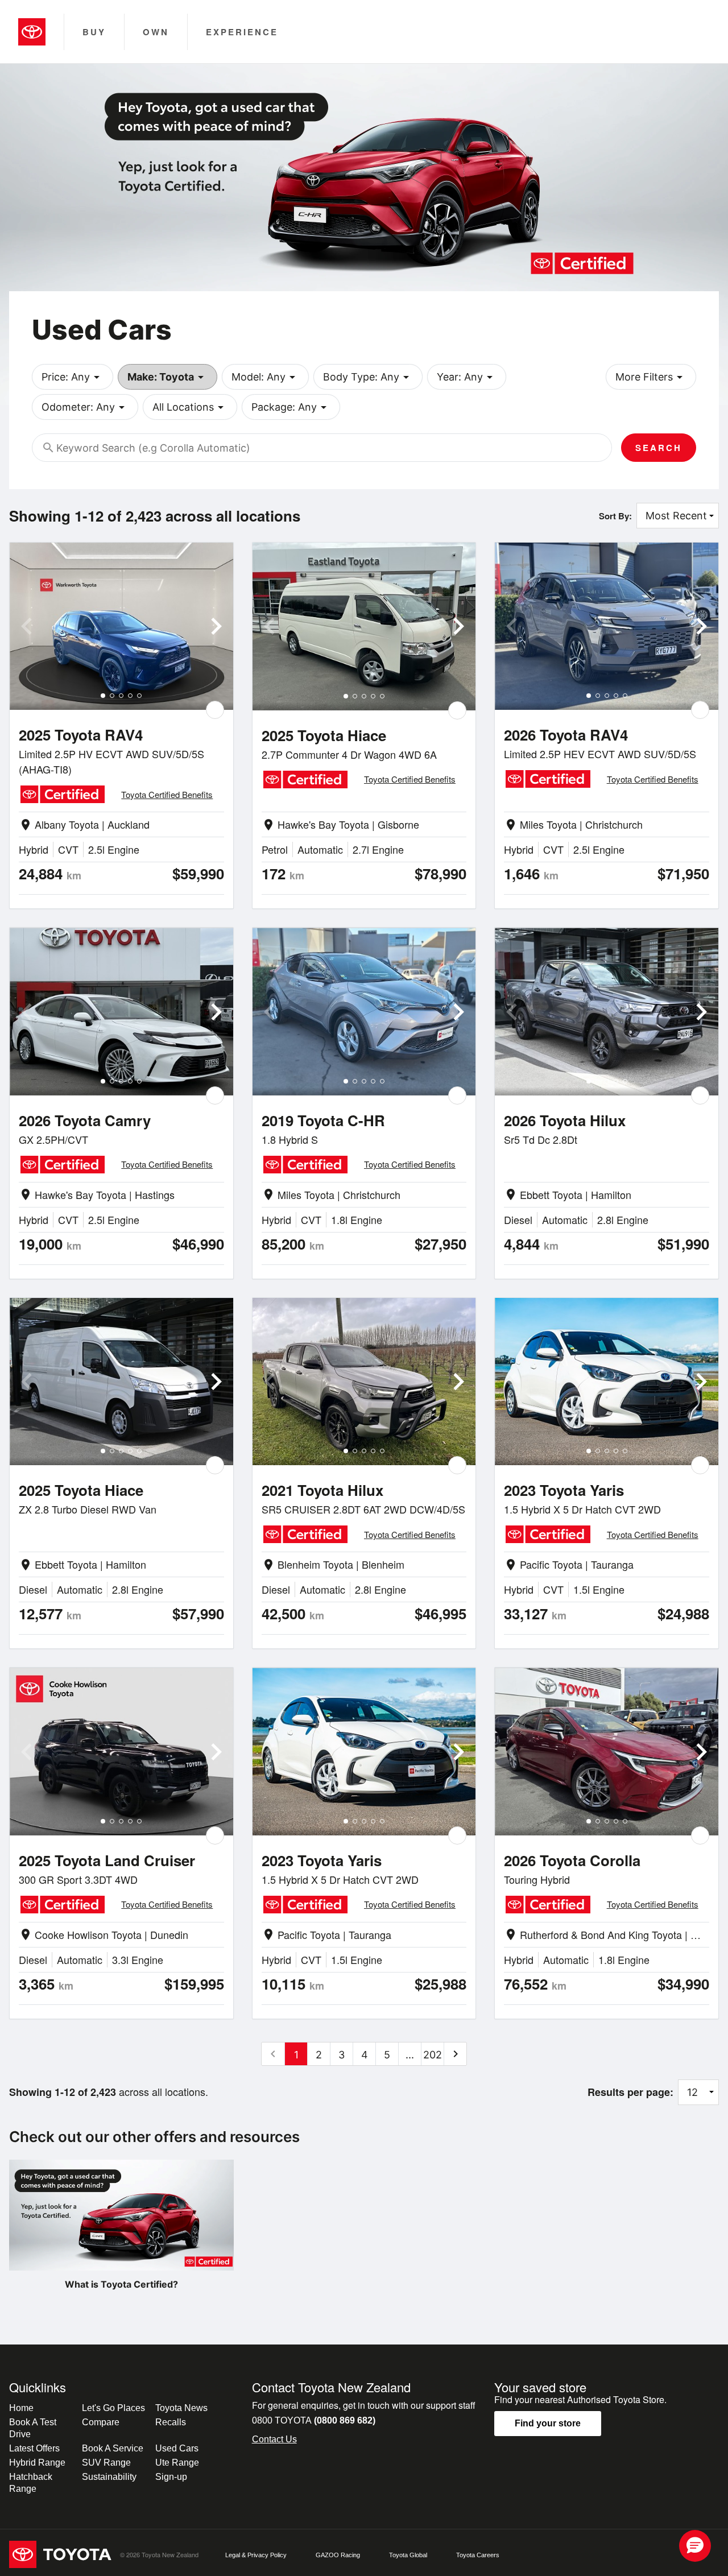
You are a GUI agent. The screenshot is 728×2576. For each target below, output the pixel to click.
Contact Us (274, 2439)
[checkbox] (215, 710)
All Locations (190, 407)
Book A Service (113, 2448)
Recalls (171, 2422)
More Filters (651, 377)
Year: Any (467, 377)
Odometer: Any (85, 407)
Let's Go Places (113, 2408)
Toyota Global (408, 2555)
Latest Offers (34, 2448)
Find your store (548, 2423)
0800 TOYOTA (314, 2420)
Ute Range (177, 2463)
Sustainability (109, 2477)
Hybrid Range (37, 2463)
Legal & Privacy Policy (256, 2555)
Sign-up (171, 2477)
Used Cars (177, 2448)
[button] (695, 2546)
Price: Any (73, 377)
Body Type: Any (368, 377)
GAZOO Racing (338, 2555)
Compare (101, 2422)
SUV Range (106, 2463)
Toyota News (181, 2408)
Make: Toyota (167, 377)
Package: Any (291, 407)
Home (21, 2408)
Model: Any (265, 377)
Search (659, 448)
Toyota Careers (478, 2555)
